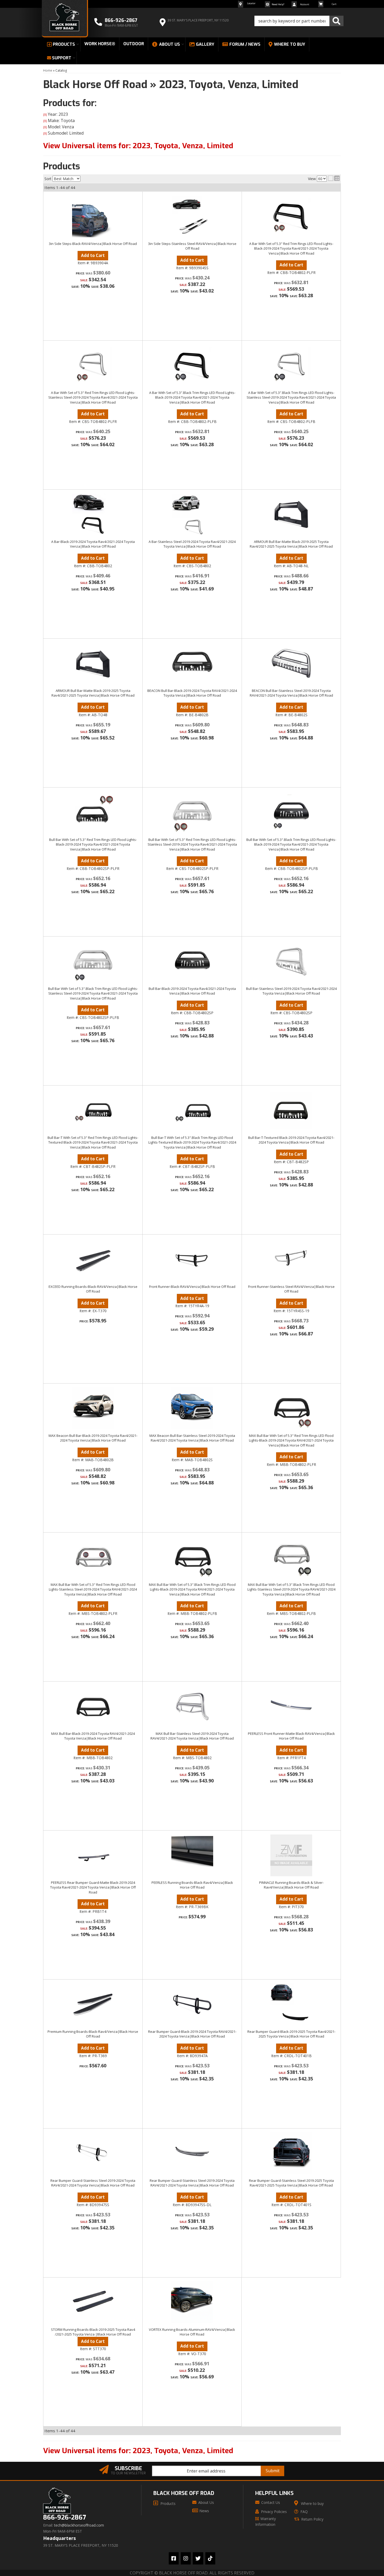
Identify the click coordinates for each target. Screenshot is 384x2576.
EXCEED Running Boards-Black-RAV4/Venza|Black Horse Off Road (93, 1289)
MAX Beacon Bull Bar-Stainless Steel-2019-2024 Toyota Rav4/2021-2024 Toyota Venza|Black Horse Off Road (192, 1438)
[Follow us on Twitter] (198, 2558)
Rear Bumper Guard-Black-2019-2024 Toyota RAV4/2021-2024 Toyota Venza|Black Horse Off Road (192, 2034)
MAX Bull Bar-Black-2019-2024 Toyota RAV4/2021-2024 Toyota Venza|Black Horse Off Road (93, 1736)
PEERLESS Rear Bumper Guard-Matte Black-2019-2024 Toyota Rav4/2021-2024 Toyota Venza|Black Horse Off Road (93, 1887)
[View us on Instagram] (186, 2558)
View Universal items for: (138, 2451)
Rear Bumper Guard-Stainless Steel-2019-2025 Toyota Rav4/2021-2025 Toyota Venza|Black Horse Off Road (291, 2183)
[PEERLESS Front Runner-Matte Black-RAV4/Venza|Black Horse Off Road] (291, 1706)
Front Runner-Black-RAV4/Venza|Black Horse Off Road (192, 1287)
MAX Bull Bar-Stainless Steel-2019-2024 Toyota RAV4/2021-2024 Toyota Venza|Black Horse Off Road (192, 1736)
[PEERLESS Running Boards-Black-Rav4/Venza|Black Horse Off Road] (192, 1855)
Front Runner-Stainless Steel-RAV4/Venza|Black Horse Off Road (291, 1289)
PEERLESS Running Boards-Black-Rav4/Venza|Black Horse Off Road (192, 1885)
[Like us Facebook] (174, 2558)
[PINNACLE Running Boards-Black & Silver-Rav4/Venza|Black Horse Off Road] (291, 1855)
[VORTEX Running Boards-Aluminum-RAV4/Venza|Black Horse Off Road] (192, 2302)
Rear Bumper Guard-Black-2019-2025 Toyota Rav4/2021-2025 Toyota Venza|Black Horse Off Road (291, 2034)
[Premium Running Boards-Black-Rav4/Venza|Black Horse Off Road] (93, 2004)
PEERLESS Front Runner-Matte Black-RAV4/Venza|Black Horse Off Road (291, 1736)
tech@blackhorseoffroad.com (79, 2525)
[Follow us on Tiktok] (210, 2558)
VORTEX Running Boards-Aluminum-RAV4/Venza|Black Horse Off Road (192, 2332)
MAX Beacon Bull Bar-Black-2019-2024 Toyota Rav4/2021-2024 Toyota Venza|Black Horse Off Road (93, 1438)
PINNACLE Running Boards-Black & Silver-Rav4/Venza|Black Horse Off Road (291, 1885)
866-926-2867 (65, 2518)
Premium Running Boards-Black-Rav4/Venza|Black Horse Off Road (93, 2034)
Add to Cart (93, 1303)
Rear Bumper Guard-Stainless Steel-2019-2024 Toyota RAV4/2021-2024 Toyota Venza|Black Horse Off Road (93, 2183)
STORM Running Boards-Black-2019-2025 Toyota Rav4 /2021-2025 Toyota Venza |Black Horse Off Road (93, 2332)
